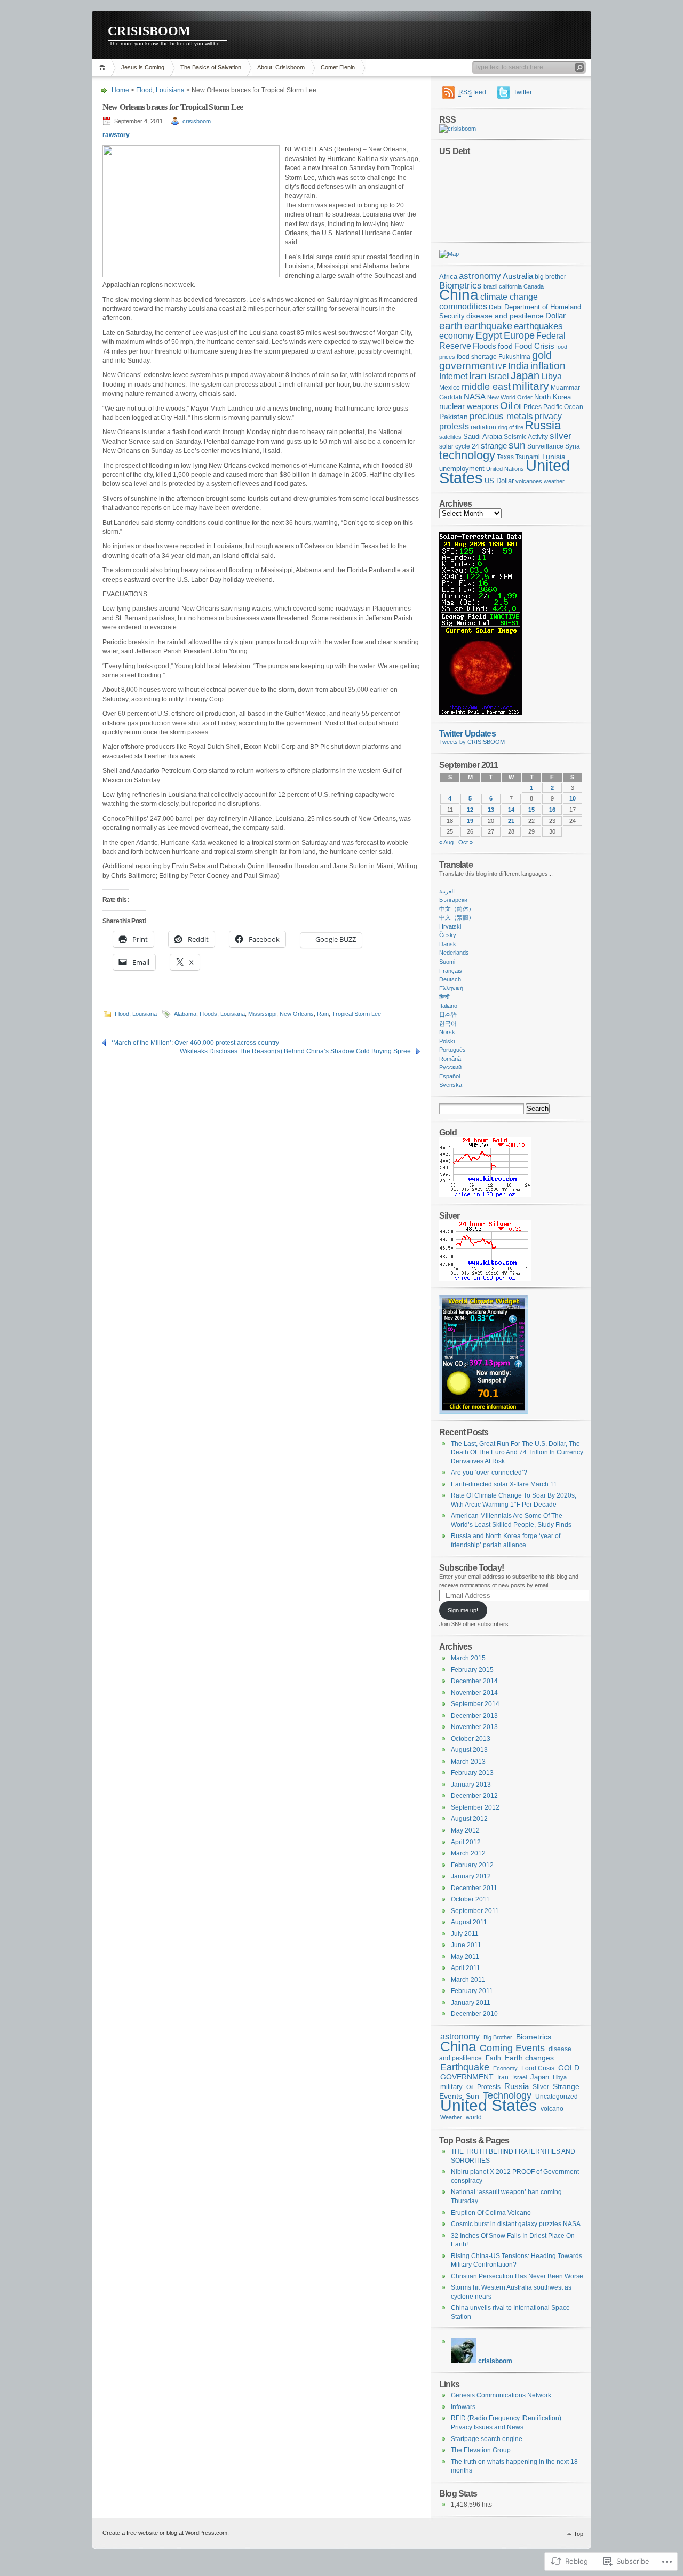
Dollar (555, 316)
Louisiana (170, 90)
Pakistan (454, 417)
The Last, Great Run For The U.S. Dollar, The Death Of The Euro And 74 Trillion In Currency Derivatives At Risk (517, 1453)
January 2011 (471, 2003)
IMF (501, 367)
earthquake (488, 326)
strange (494, 446)
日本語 (448, 1014)
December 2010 (474, 2014)
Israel (499, 376)
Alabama (185, 1014)
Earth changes (529, 2058)
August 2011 (469, 1922)
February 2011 (472, 1991)
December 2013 (474, 1716)
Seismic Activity (526, 437)
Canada (534, 286)
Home (104, 67)
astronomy (480, 276)
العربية (447, 891)
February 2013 (472, 1773)
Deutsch (450, 979)
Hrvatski (450, 926)
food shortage (477, 357)
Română (450, 1059)
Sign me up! (463, 1610)
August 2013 (469, 1750)
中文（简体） (457, 909)
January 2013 (471, 1785)
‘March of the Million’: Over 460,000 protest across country (195, 1043)
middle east (486, 386)
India (518, 366)
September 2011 (475, 1911)
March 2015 (468, 1658)
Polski (447, 1041)
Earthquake (465, 2067)
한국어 (448, 1023)
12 (470, 810)
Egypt (489, 335)
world (474, 2117)
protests (454, 426)
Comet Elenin (338, 67)
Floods (208, 1014)
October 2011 (470, 1899)
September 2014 (475, 1704)
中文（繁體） (457, 917)
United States (489, 2105)
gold (542, 355)
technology (467, 455)
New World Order (510, 397)
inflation (548, 366)
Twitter (523, 92)
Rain (323, 1014)
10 (573, 798)
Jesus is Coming (143, 67)
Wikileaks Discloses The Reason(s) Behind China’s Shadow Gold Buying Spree (295, 1051)
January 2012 (471, 1876)
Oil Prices (528, 407)
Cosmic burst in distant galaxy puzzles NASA (516, 2224)
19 (470, 821)
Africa (448, 277)
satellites (450, 437)
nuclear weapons (469, 406)
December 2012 (474, 1796)
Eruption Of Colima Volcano (491, 2213)
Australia (518, 276)
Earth (493, 2058)
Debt (496, 307)
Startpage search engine (487, 2439)
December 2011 (474, 1888)
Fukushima (514, 357)
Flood (144, 90)
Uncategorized (557, 2097)
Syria (573, 446)
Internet (453, 376)
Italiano (448, 1006)
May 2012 (465, 1830)
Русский (450, 1067)
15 (531, 810)
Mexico (450, 388)
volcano (552, 2109)
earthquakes (538, 326)
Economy (505, 2068)
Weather (451, 2117)
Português (452, 1050)
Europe (519, 335)
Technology (507, 2095)
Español (450, 1076)
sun (517, 445)
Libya (551, 376)
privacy (548, 416)
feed (472, 92)
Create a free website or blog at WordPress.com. (166, 2533)
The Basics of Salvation (211, 67)
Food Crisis (534, 346)
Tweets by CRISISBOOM (472, 742)
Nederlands (454, 953)
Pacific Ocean (563, 407)
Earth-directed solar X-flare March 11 (504, 1484)
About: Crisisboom (281, 67)
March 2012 (468, 1853)
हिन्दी (444, 997)
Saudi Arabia (483, 437)
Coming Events (512, 2048)
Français (451, 971)
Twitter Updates (467, 733)
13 (491, 810)
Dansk (448, 944)
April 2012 (466, 1842)
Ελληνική (451, 988)
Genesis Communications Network (501, 2395)
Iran (478, 376)
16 (552, 810)
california (510, 286)
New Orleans (297, 1014)
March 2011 (468, 1980)
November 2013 (474, 1727)
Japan (525, 375)
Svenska (451, 1085)
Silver (541, 2087)
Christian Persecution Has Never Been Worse (517, 2276)
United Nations (505, 469)
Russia (543, 425)
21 (511, 821)
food (505, 346)
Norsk (447, 1032)
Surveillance (545, 446)
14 (511, 810)
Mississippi (262, 1014)
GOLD (569, 2068)
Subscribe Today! (471, 1567)
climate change (509, 297)
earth (451, 325)
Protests (489, 2087)
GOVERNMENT (467, 2077)
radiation (483, 427)
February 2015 (472, 1670)
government (467, 366)
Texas (505, 457)
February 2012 (472, 1865)
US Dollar (499, 481)
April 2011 (466, 1968)
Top (578, 2534)
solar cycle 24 (459, 446)
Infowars (463, 2407)
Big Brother (498, 2037)
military (531, 386)
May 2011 (465, 1957)
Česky (448, 935)
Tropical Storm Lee (356, 1014)
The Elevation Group (481, 2450)
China (459, 295)
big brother (550, 277)
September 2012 (475, 1807)
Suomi (447, 962)
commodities (463, 306)
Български (453, 900)
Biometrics (460, 286)
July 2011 (465, 1934)
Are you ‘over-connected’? (489, 1473)
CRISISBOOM (149, 31)
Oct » (466, 842)
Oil (506, 406)
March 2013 (468, 1762)
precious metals (501, 416)
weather (554, 481)
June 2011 (466, 1945)
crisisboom (197, 121)
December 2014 (474, 1681)
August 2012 (469, 1819)
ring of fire (511, 427)
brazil (490, 286)
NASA (475, 397)
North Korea (553, 397)
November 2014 (474, 1693)
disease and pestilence (505, 316)
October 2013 (471, 1739)
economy (456, 335)
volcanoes (529, 481)
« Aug (446, 842)
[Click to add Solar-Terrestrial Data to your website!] (481, 713)
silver (561, 436)
